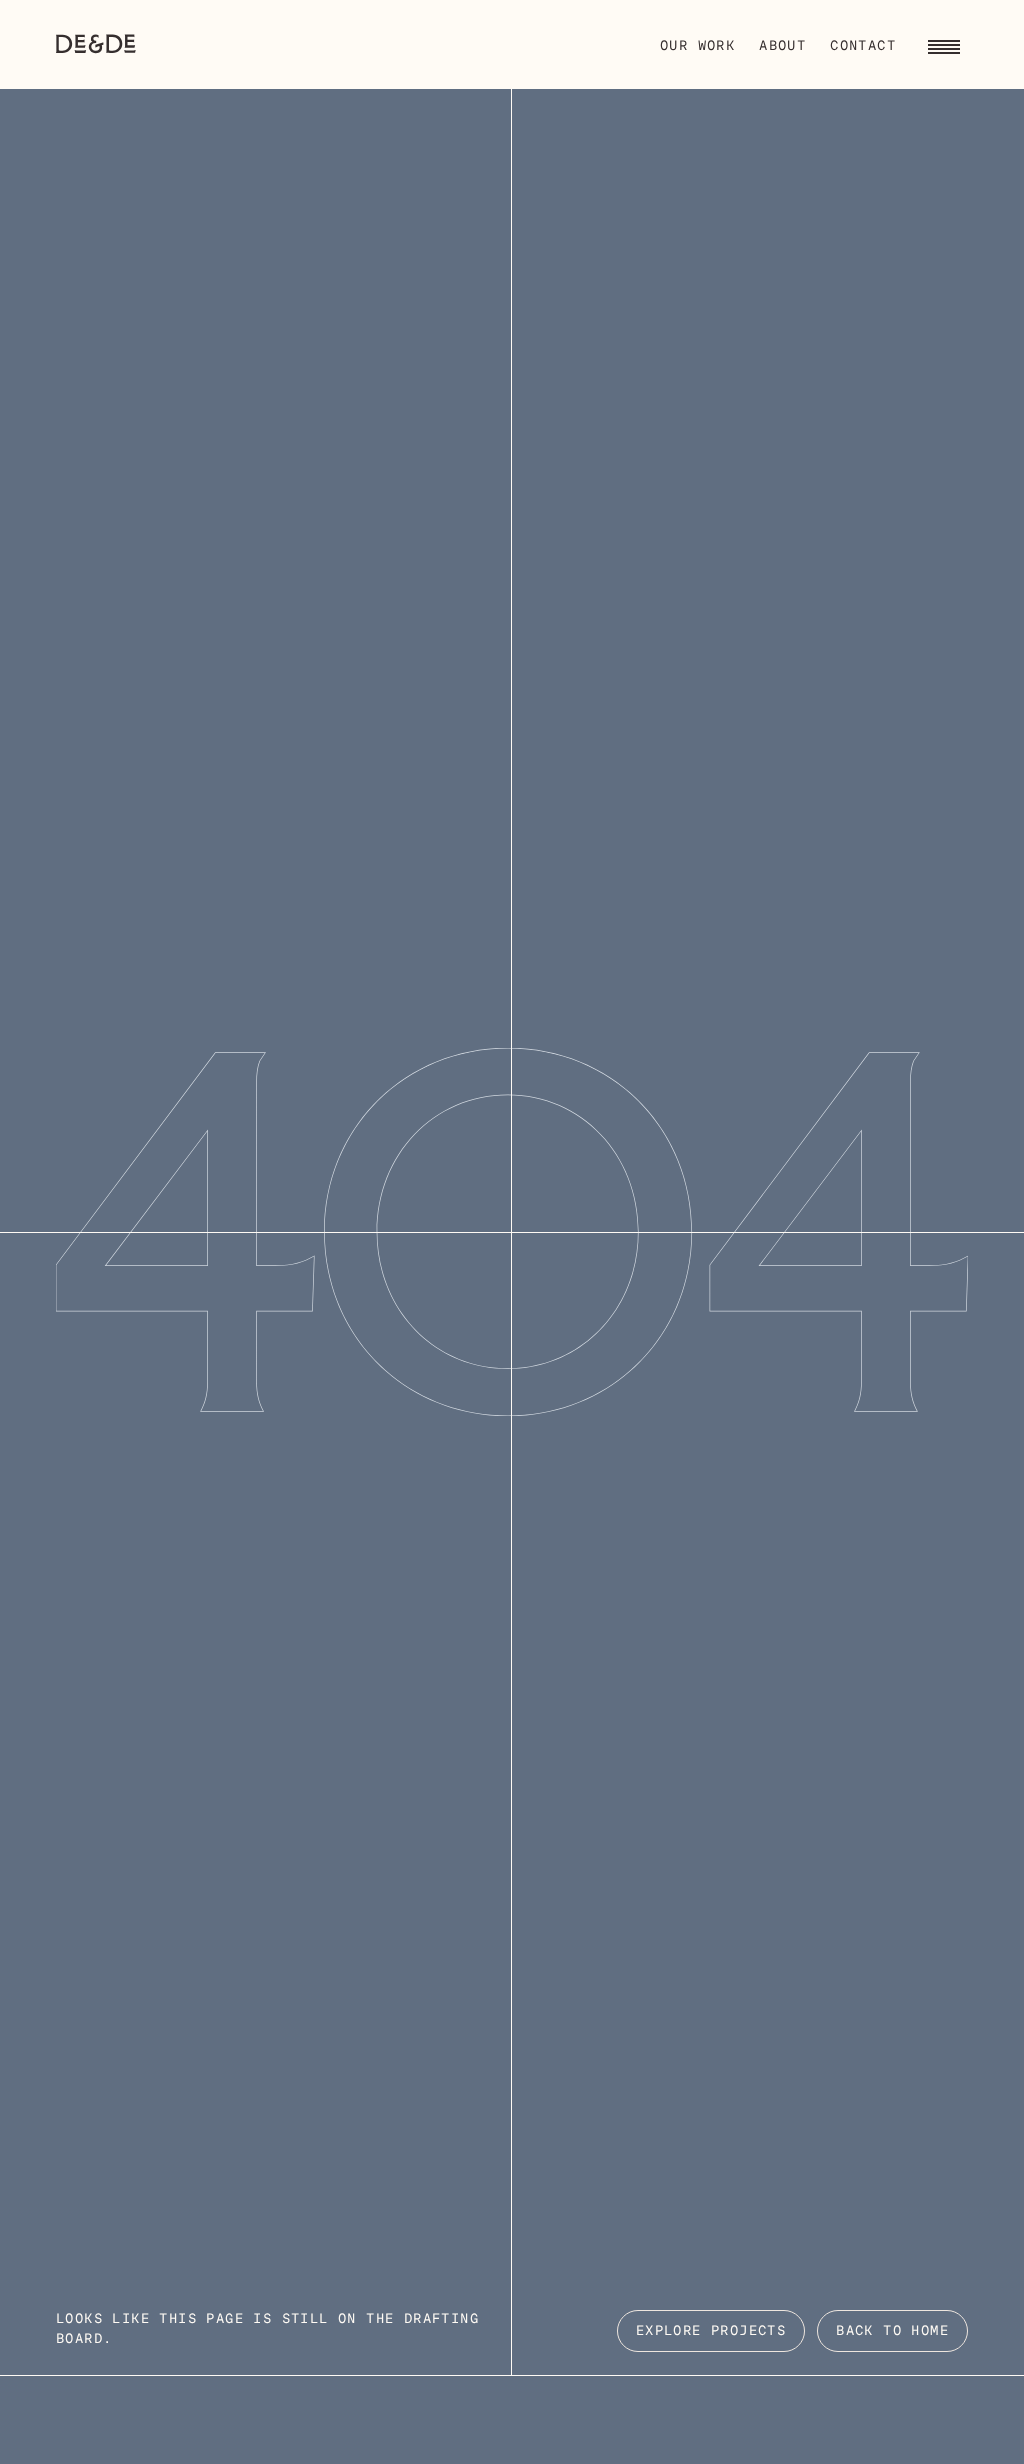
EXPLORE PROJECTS (711, 2331)
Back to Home (892, 2331)
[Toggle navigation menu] (944, 44)
